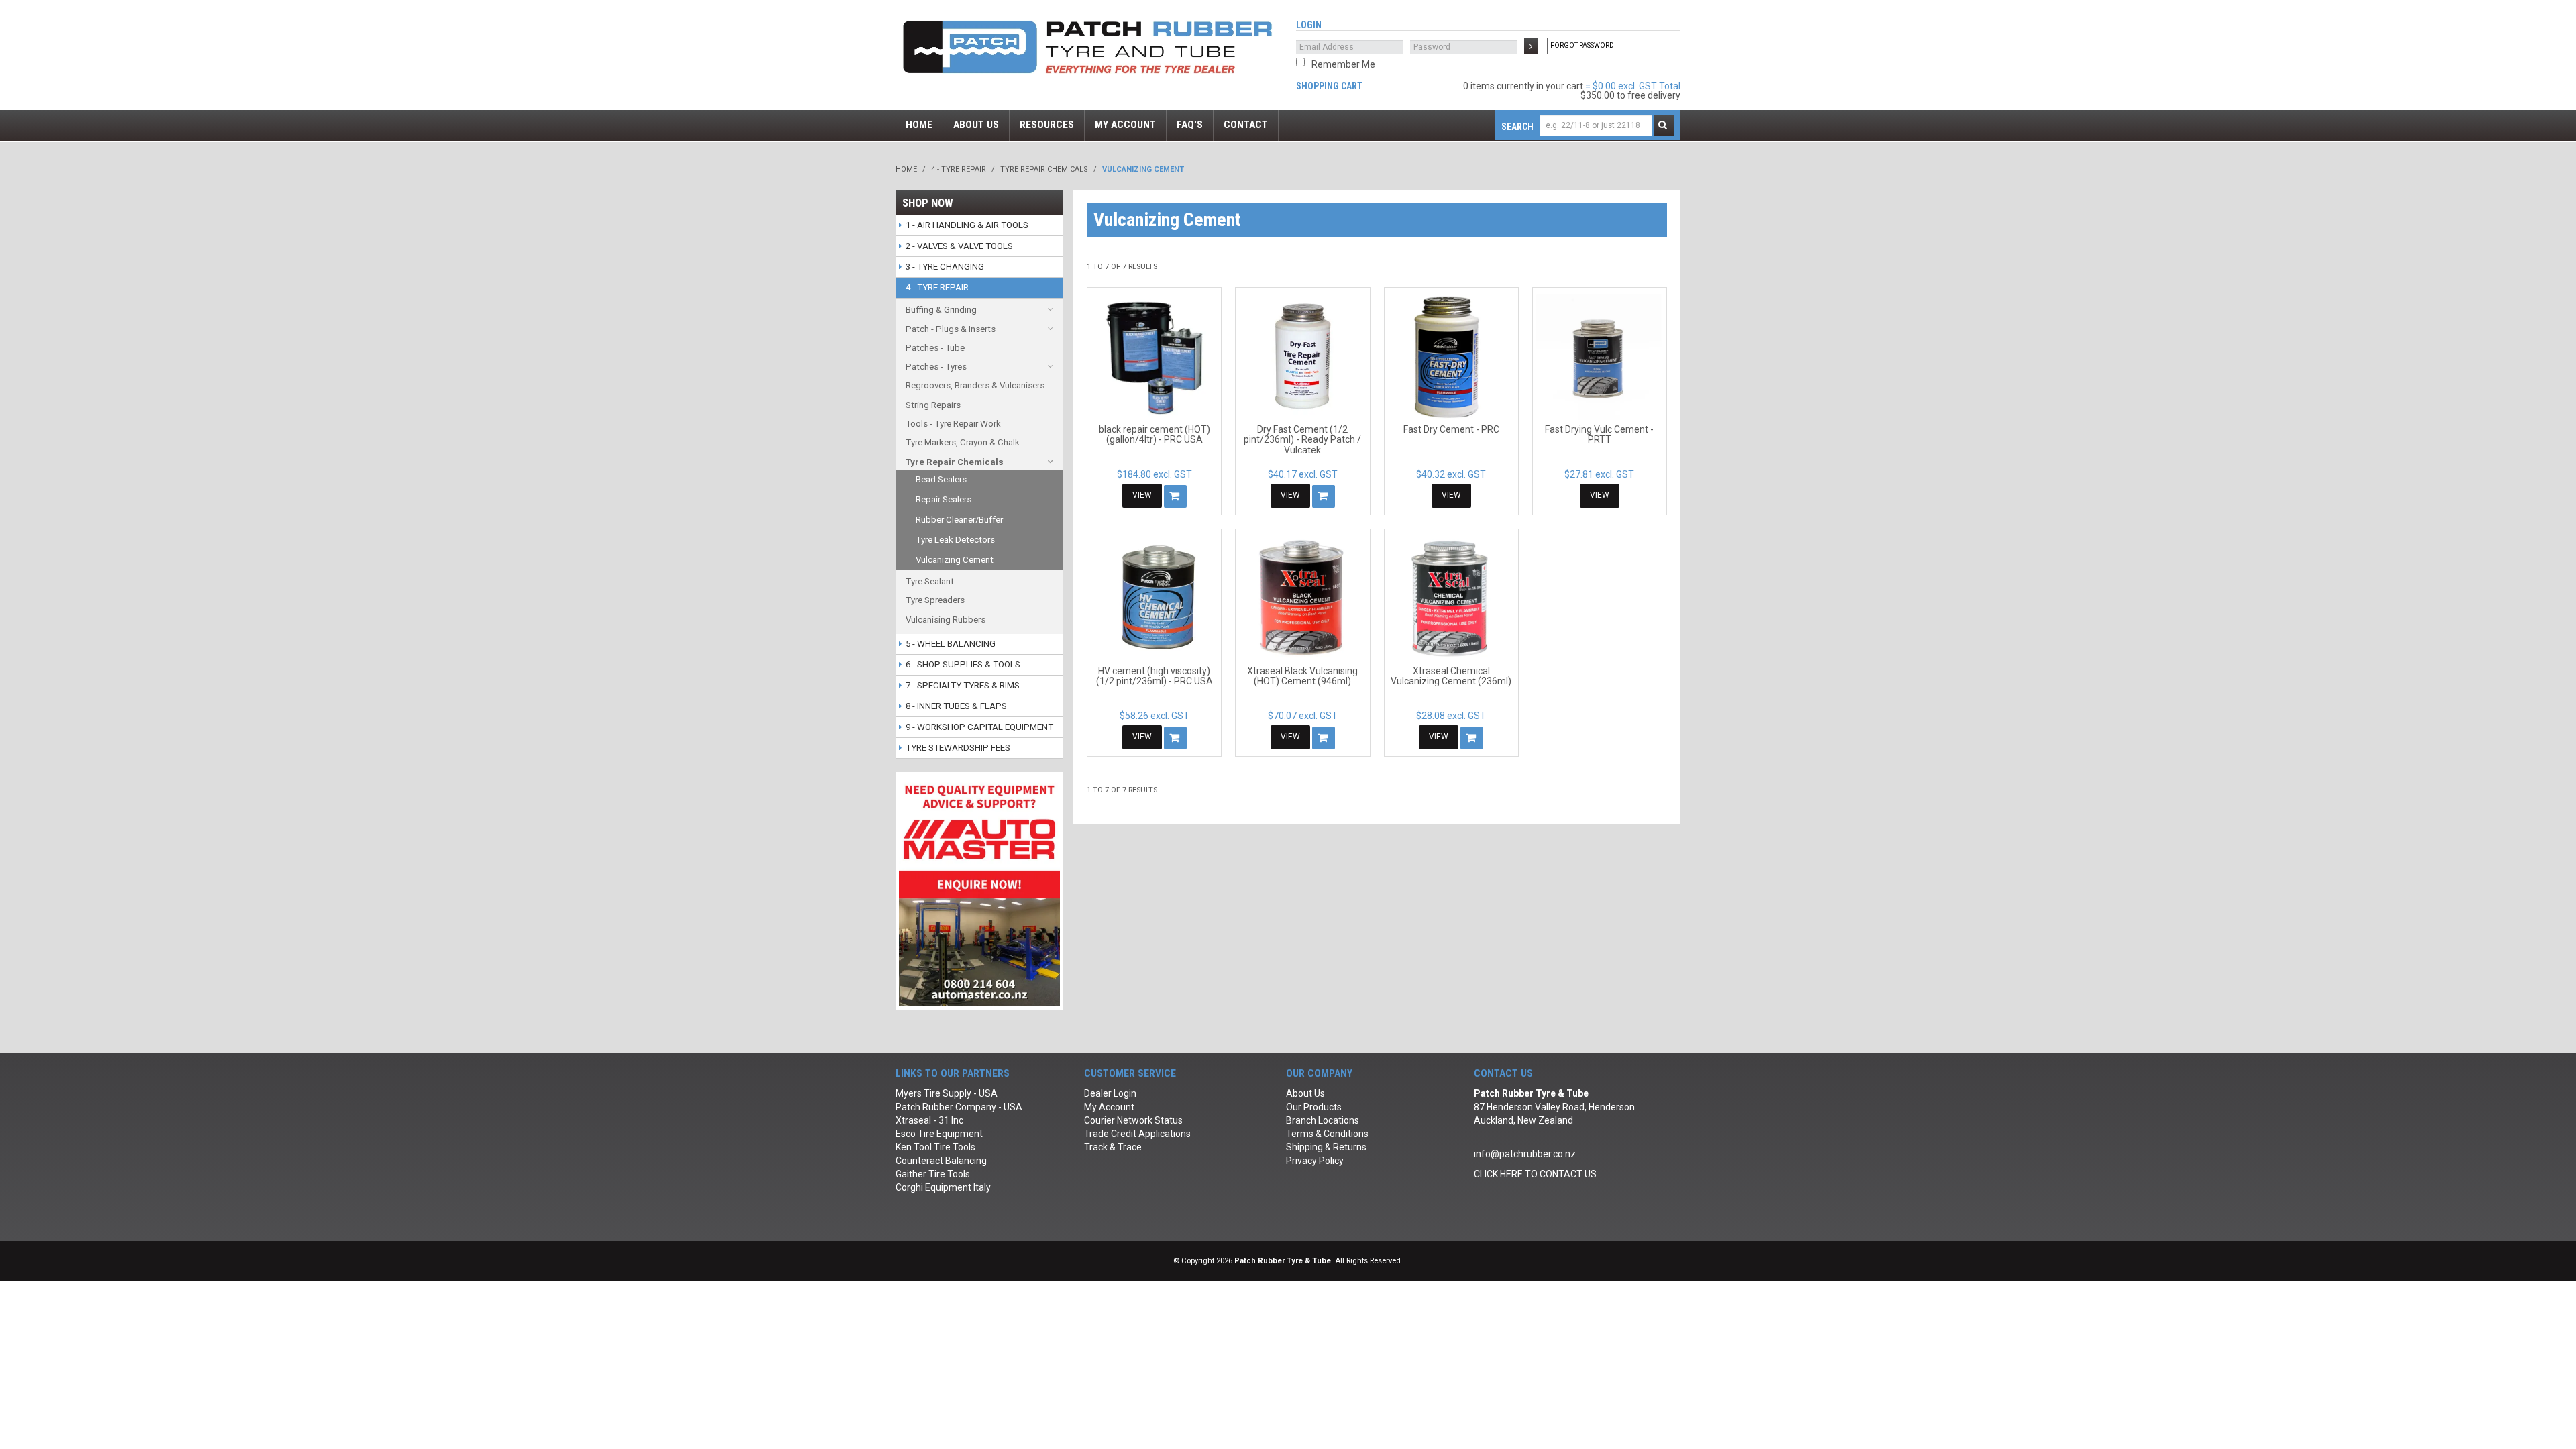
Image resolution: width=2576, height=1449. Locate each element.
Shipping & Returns (1326, 1147)
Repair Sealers (944, 499)
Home (906, 169)
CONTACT (1246, 125)
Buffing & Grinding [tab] (941, 310)
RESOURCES (1047, 125)
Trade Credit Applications (1137, 1134)
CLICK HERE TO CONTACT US (1535, 1174)
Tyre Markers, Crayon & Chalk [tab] (963, 442)
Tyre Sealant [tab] (930, 581)
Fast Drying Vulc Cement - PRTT (1599, 434)
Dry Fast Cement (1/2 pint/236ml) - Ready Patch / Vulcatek (1302, 440)
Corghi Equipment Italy (943, 1187)
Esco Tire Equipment (939, 1134)
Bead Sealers (941, 479)
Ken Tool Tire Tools (935, 1147)
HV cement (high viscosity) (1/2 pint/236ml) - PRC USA (1155, 676)
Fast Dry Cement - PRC (1451, 429)
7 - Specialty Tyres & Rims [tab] (963, 685)
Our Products (1314, 1107)
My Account (1109, 1107)
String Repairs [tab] (933, 405)
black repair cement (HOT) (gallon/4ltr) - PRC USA (1155, 434)
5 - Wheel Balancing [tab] (951, 644)
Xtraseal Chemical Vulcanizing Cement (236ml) (1451, 676)
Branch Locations (1323, 1120)
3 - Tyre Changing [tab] (945, 267)
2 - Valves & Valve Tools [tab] (959, 246)
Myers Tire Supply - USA (947, 1093)
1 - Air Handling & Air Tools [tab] (967, 225)
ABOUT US (976, 125)
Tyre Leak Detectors (955, 540)
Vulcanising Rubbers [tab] (946, 620)
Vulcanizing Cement (955, 560)
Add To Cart (1175, 496)
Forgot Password (1582, 45)
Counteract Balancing (941, 1161)
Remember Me (1343, 64)
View (1142, 495)
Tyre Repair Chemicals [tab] (955, 462)
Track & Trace (1113, 1147)
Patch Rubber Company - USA (959, 1107)
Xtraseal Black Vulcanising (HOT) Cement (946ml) (1302, 676)
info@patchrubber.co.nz (1525, 1154)
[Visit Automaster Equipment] (979, 890)
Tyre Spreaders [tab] (935, 600)
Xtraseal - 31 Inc (929, 1120)
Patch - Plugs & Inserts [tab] (951, 329)
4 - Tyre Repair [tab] (937, 287)
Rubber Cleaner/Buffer (959, 520)
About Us (1305, 1093)
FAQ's (1190, 125)
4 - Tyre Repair (959, 169)
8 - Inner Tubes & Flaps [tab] (956, 706)
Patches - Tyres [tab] (936, 367)
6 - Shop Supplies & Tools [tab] (963, 664)
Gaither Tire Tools (933, 1174)
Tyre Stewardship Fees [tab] (958, 748)
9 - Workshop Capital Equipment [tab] (979, 727)
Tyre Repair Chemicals (1044, 169)
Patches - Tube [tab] (935, 348)
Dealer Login (1110, 1093)
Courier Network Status (1133, 1120)
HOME (919, 125)
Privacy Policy (1315, 1161)
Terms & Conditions (1327, 1134)
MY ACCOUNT (1125, 125)
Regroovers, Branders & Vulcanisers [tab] (975, 385)
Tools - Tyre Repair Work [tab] (953, 424)
